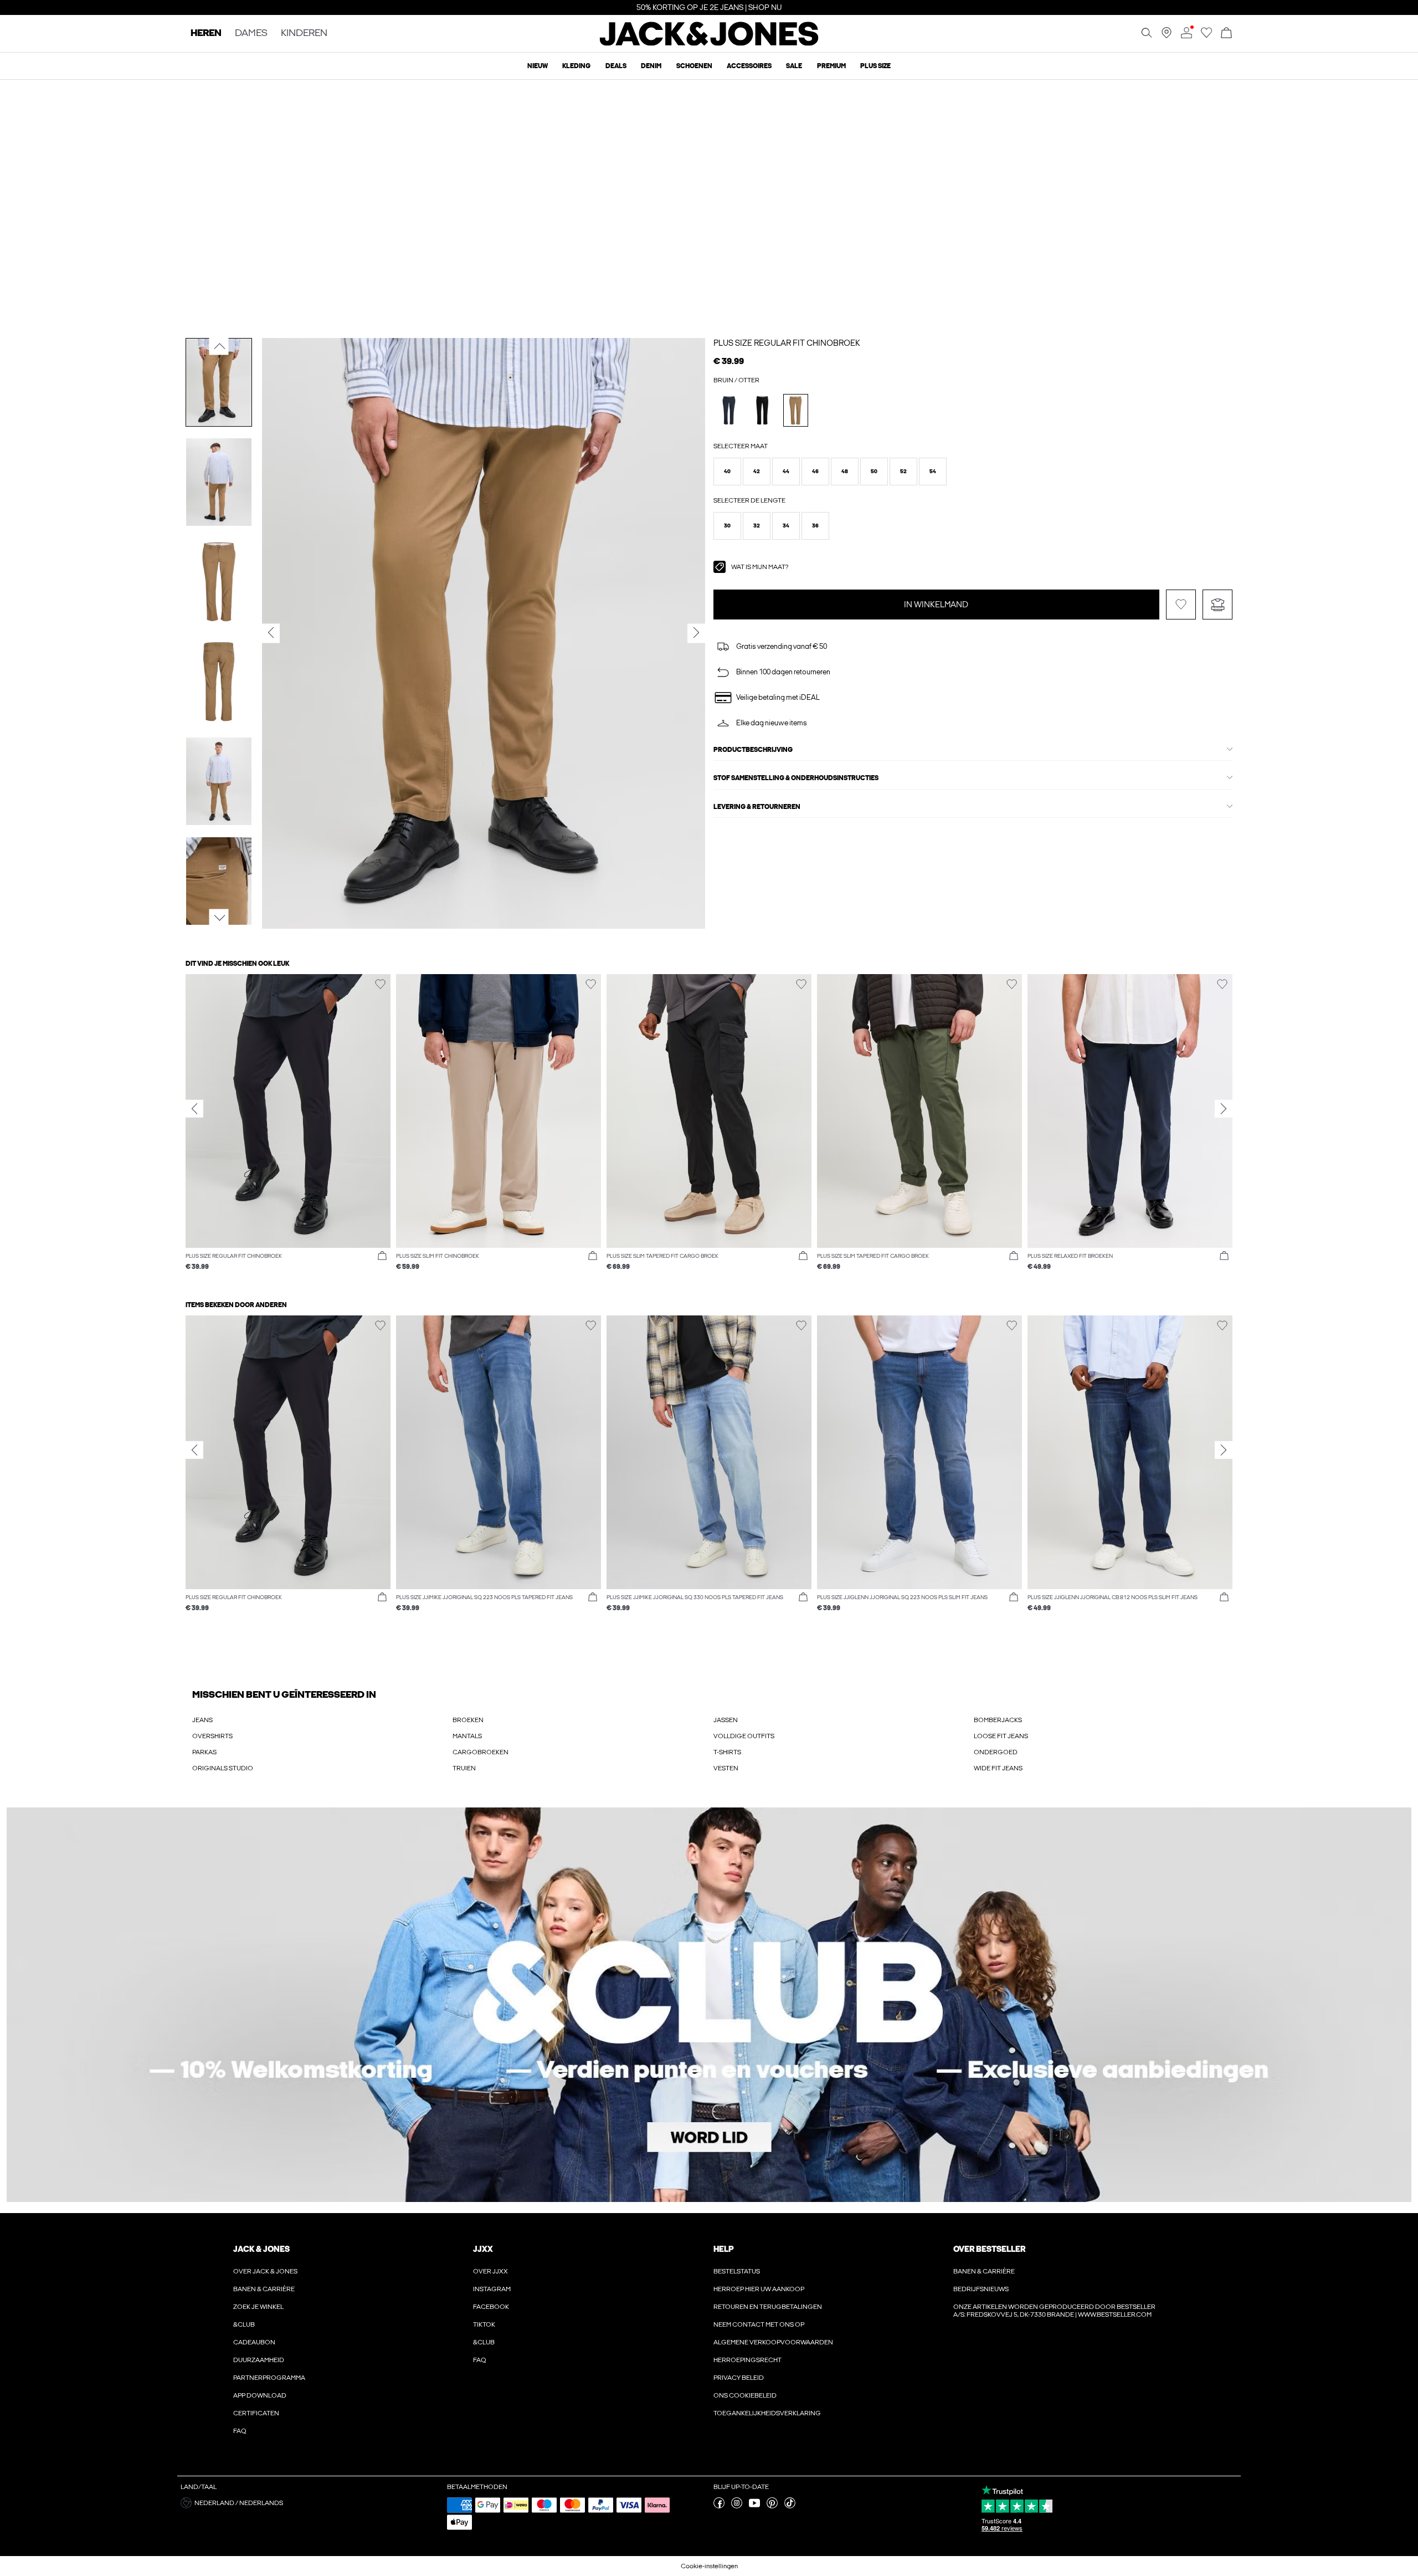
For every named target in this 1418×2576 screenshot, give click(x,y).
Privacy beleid (739, 2378)
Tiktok (484, 2324)
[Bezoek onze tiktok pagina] (790, 2506)
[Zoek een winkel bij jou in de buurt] (1167, 36)
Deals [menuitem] (616, 66)
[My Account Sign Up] (709, 2005)
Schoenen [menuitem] (694, 66)
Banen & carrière (264, 2289)
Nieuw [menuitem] (538, 66)
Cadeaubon (254, 2342)
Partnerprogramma (269, 2378)
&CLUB (244, 2324)
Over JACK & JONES (265, 2271)
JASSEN (726, 1720)
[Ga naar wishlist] (1206, 36)
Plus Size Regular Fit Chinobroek (787, 343)
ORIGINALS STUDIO (223, 1768)
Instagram (492, 2289)
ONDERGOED (996, 1752)
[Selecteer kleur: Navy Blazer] (729, 410)
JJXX (483, 2249)
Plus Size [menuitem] (875, 66)
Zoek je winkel (258, 2307)
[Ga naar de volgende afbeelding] (219, 918)
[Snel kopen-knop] (382, 1256)
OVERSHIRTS (212, 1736)
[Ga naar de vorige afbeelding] (219, 346)
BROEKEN (468, 1720)
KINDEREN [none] (304, 34)
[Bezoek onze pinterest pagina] (772, 2506)
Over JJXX (490, 2271)
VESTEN (726, 1768)
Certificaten (256, 2413)
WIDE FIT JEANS (998, 1768)
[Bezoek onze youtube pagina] (754, 2506)
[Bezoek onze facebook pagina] (719, 2506)
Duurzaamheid (259, 2360)
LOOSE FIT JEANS (1001, 1736)
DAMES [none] (251, 34)
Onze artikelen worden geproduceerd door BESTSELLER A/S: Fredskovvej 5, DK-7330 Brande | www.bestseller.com (1054, 2311)
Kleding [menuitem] (576, 66)
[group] (288, 1128)
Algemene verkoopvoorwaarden (773, 2342)
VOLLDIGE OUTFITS (744, 1736)
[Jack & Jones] (709, 43)
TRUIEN (464, 1768)
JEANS (202, 1720)
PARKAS (204, 1752)
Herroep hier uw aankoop (759, 2289)
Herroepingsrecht (747, 2360)
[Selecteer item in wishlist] (1181, 605)
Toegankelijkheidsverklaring (767, 2413)
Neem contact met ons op (759, 2324)
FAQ (240, 2431)
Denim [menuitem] (651, 66)
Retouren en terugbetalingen (768, 2307)
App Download (260, 2395)
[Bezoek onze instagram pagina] (737, 2506)
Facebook (491, 2307)
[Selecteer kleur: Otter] (796, 410)
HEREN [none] (206, 34)
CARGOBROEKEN (481, 1752)
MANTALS (467, 1736)
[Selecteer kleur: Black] (762, 410)
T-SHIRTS (727, 1752)
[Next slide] (1224, 1108)
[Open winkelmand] (1226, 34)
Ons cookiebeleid (745, 2395)
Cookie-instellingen (709, 2566)
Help (724, 2249)
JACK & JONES (261, 2249)
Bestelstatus (737, 2271)
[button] (727, 472)
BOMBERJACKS (998, 1720)
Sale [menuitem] (794, 66)
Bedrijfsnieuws (981, 2289)
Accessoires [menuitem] (749, 66)
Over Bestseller (989, 2249)
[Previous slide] (194, 1108)
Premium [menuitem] (831, 66)
